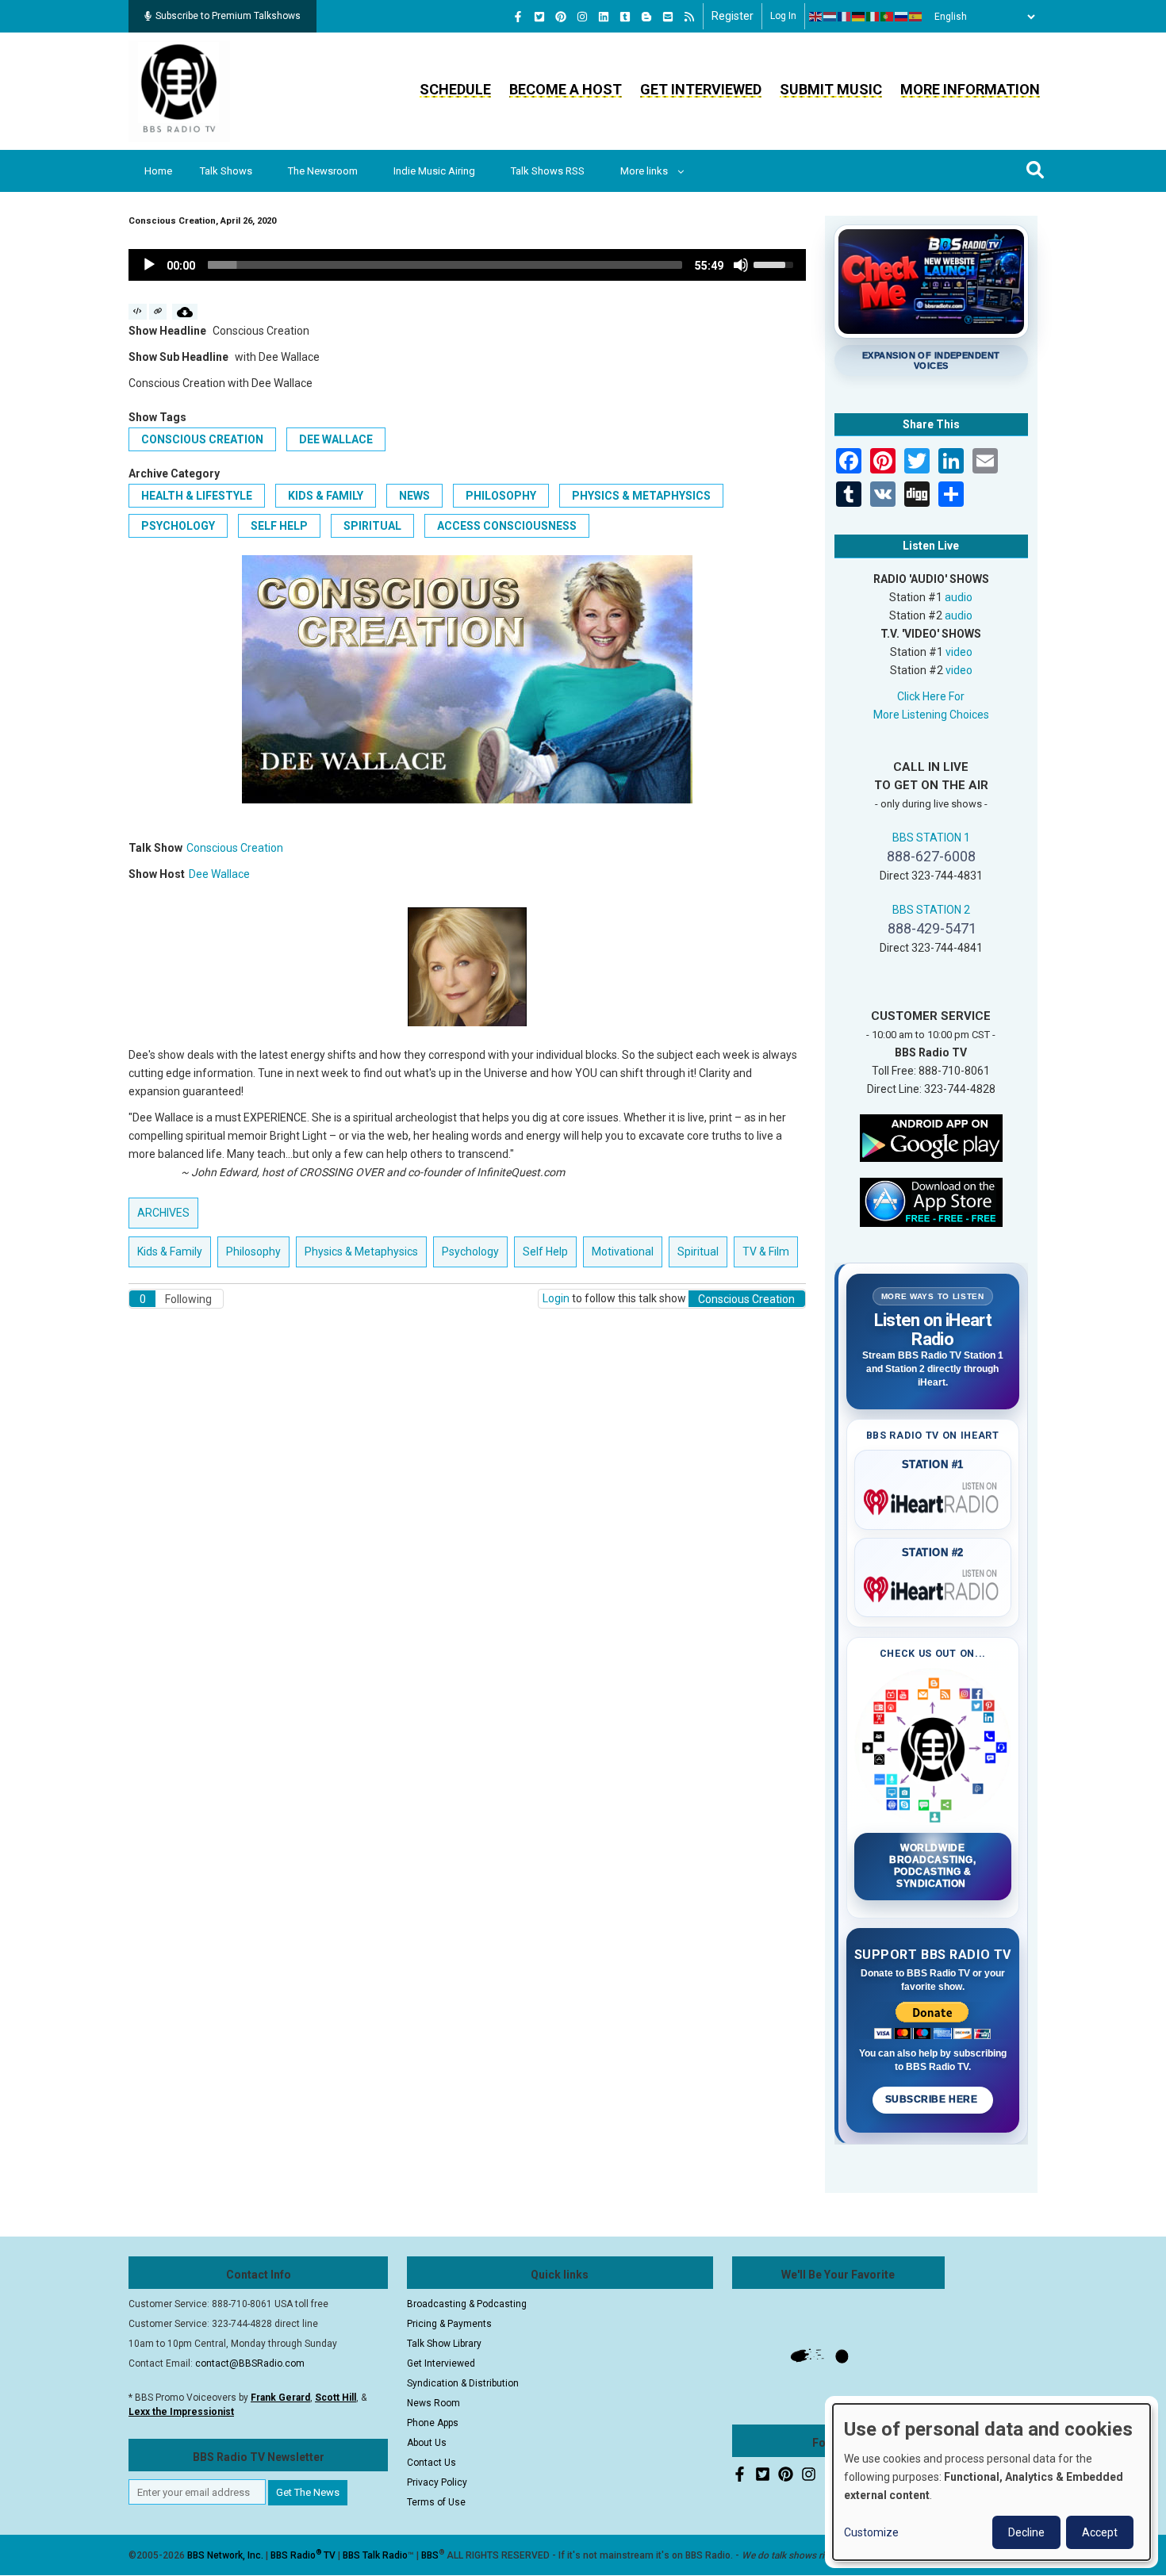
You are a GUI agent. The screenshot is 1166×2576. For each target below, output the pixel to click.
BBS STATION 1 (931, 838)
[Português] (888, 17)
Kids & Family (326, 496)
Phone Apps (433, 2423)
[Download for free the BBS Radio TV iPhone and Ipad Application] (931, 1201)
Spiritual (372, 526)
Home (158, 171)
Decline (1026, 2532)
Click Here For (931, 696)
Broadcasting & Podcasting (467, 2304)
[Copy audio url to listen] (158, 312)
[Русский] (902, 17)
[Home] (179, 90)
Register (733, 16)
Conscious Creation (235, 848)
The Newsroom (323, 171)
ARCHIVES (163, 1213)
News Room (433, 2403)
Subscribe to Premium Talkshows (228, 16)
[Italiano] (873, 17)
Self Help (279, 526)
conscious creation (202, 439)
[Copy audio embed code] (138, 312)
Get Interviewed (701, 89)
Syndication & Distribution (463, 2383)
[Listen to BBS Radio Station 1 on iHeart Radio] (933, 1499)
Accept (1100, 2532)
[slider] (445, 265)
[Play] (149, 265)
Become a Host (566, 89)
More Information (970, 89)
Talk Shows (226, 171)
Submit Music (831, 89)
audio (959, 597)
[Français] (845, 17)
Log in (783, 16)
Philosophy (501, 496)
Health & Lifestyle (197, 496)
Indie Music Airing (434, 171)
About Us (427, 2443)
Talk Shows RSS (548, 171)
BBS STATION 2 (931, 910)
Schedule (455, 89)
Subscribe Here (933, 2099)
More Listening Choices (931, 715)
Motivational (623, 1252)
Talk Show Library (444, 2344)
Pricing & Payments (449, 2324)
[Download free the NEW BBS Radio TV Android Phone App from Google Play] (931, 1137)
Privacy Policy (437, 2482)
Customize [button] (871, 2532)
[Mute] (741, 265)
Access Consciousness (507, 526)
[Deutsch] (859, 17)
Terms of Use (436, 2502)
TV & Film (766, 1252)
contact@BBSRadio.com (250, 2363)
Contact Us (431, 2463)
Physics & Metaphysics (641, 496)
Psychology (178, 526)
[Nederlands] (830, 17)
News (414, 496)
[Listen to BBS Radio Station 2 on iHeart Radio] (933, 1586)
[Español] (916, 17)
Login (556, 1298)
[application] (467, 265)
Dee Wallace (336, 439)
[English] (816, 17)
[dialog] (991, 2482)
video (959, 652)
